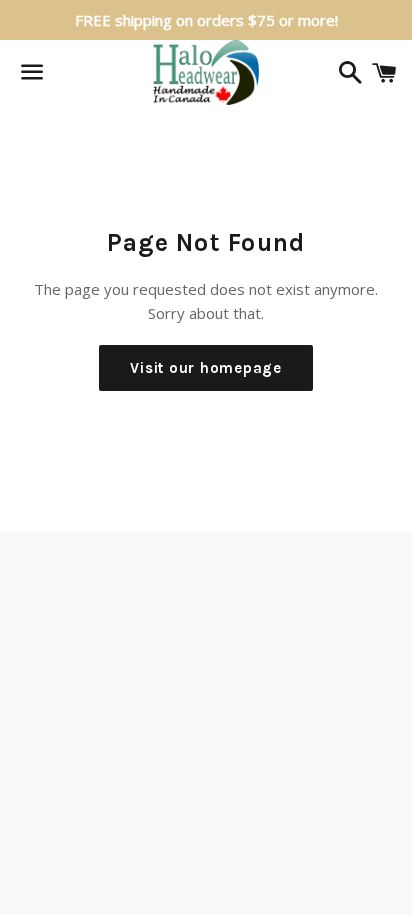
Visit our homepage (206, 368)
